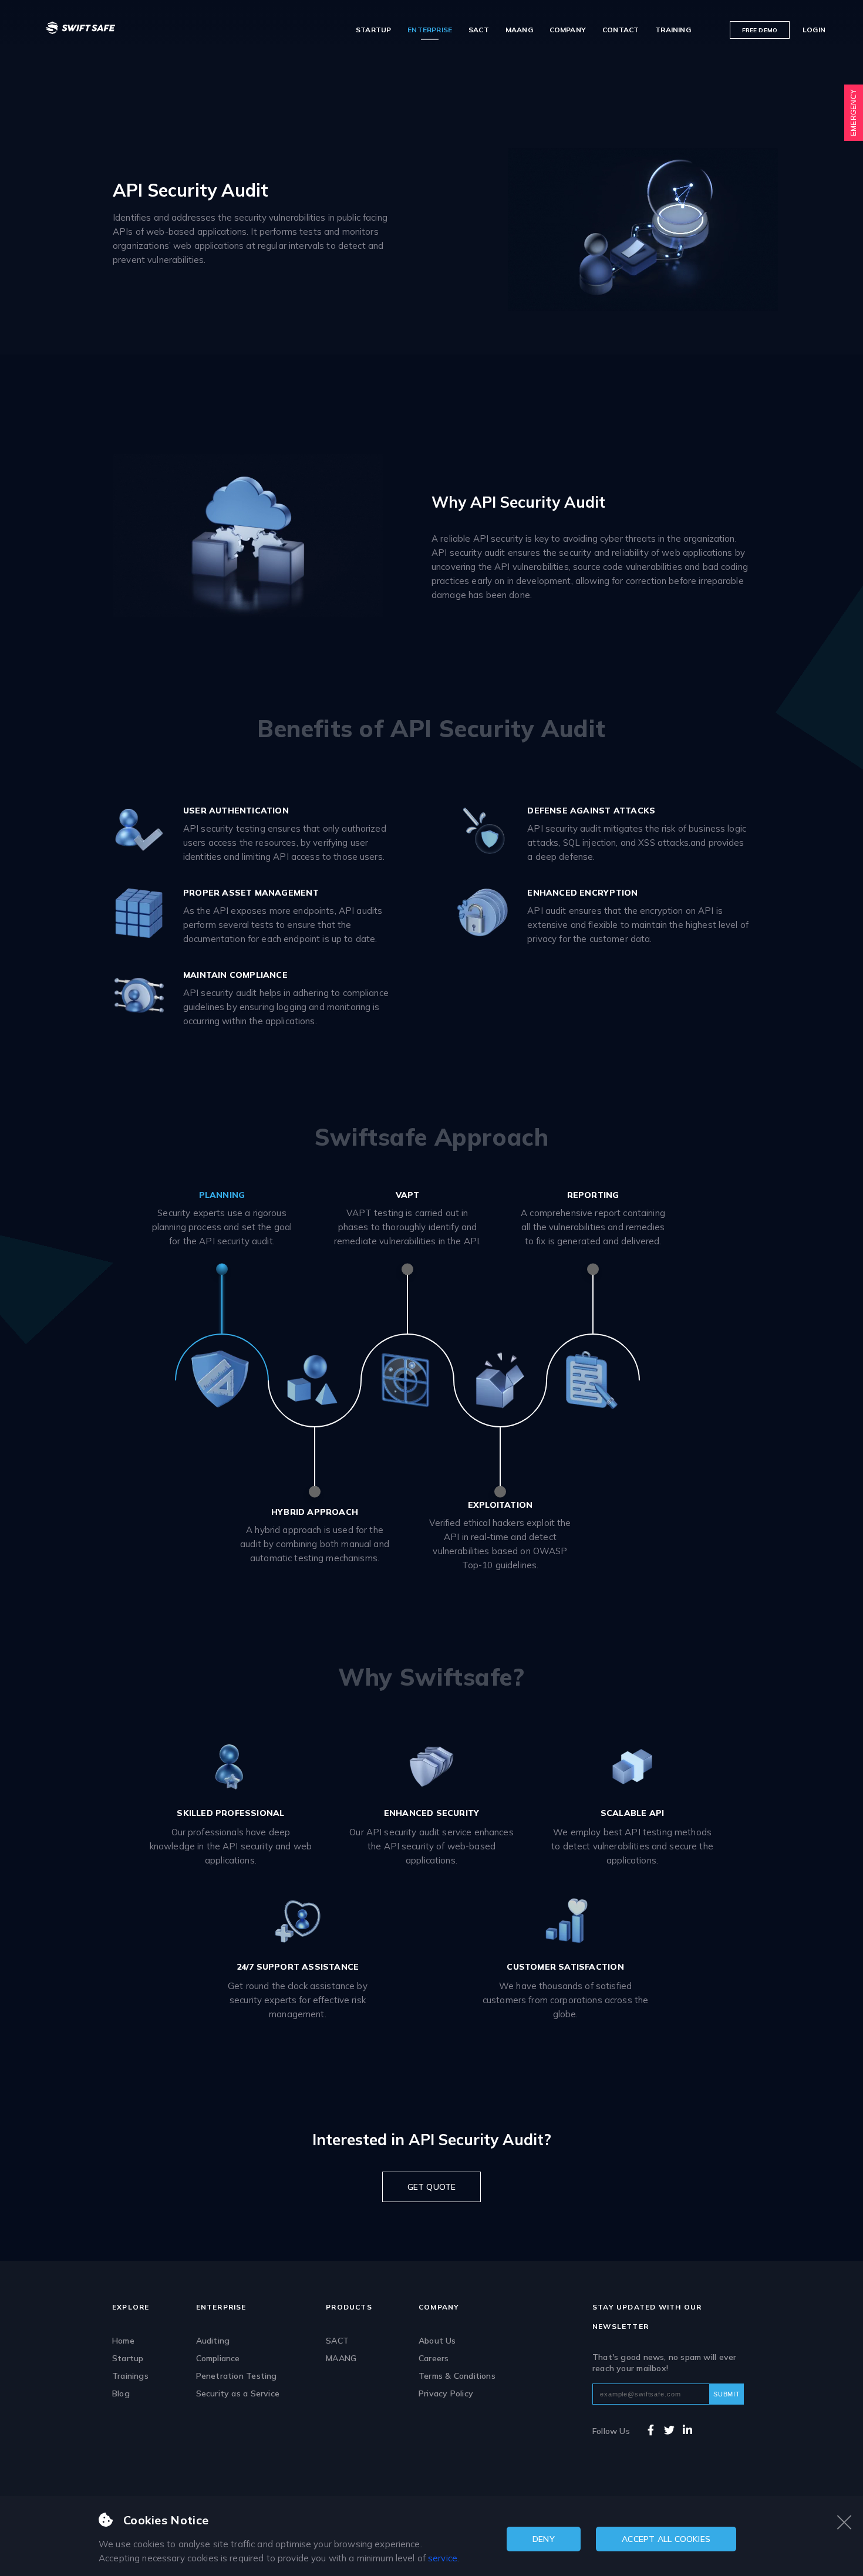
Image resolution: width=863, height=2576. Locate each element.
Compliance (218, 2358)
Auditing (213, 2341)
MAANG (519, 30)
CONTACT (621, 30)
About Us (437, 2341)
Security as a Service (238, 2393)
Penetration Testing (237, 2376)
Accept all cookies (666, 2539)
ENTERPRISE (430, 30)
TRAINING (673, 30)
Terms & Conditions (457, 2376)
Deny (544, 2539)
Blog (121, 2393)
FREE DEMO (760, 30)
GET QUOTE (432, 2187)
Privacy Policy (446, 2393)
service (443, 2558)
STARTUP (373, 30)
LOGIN (814, 30)
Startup (128, 2358)
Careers (434, 2358)
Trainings (130, 2376)
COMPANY (568, 30)
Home (123, 2341)
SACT (479, 30)
